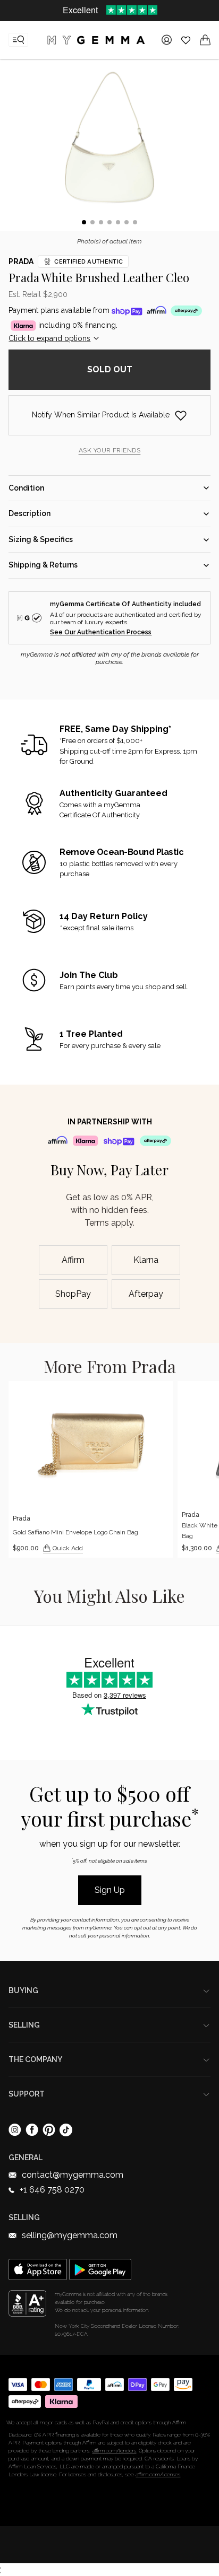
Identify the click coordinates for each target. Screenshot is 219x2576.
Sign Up (110, 1890)
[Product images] (109, 147)
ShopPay (73, 1294)
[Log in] (167, 40)
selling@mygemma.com (70, 2235)
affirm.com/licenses (158, 2474)
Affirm (73, 1260)
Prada (21, 261)
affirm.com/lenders (114, 2451)
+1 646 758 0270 (52, 2190)
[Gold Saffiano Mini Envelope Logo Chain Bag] (91, 1469)
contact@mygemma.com (73, 2175)
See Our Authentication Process (101, 632)
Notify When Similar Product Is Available (101, 415)
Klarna (146, 1260)
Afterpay (146, 1294)
